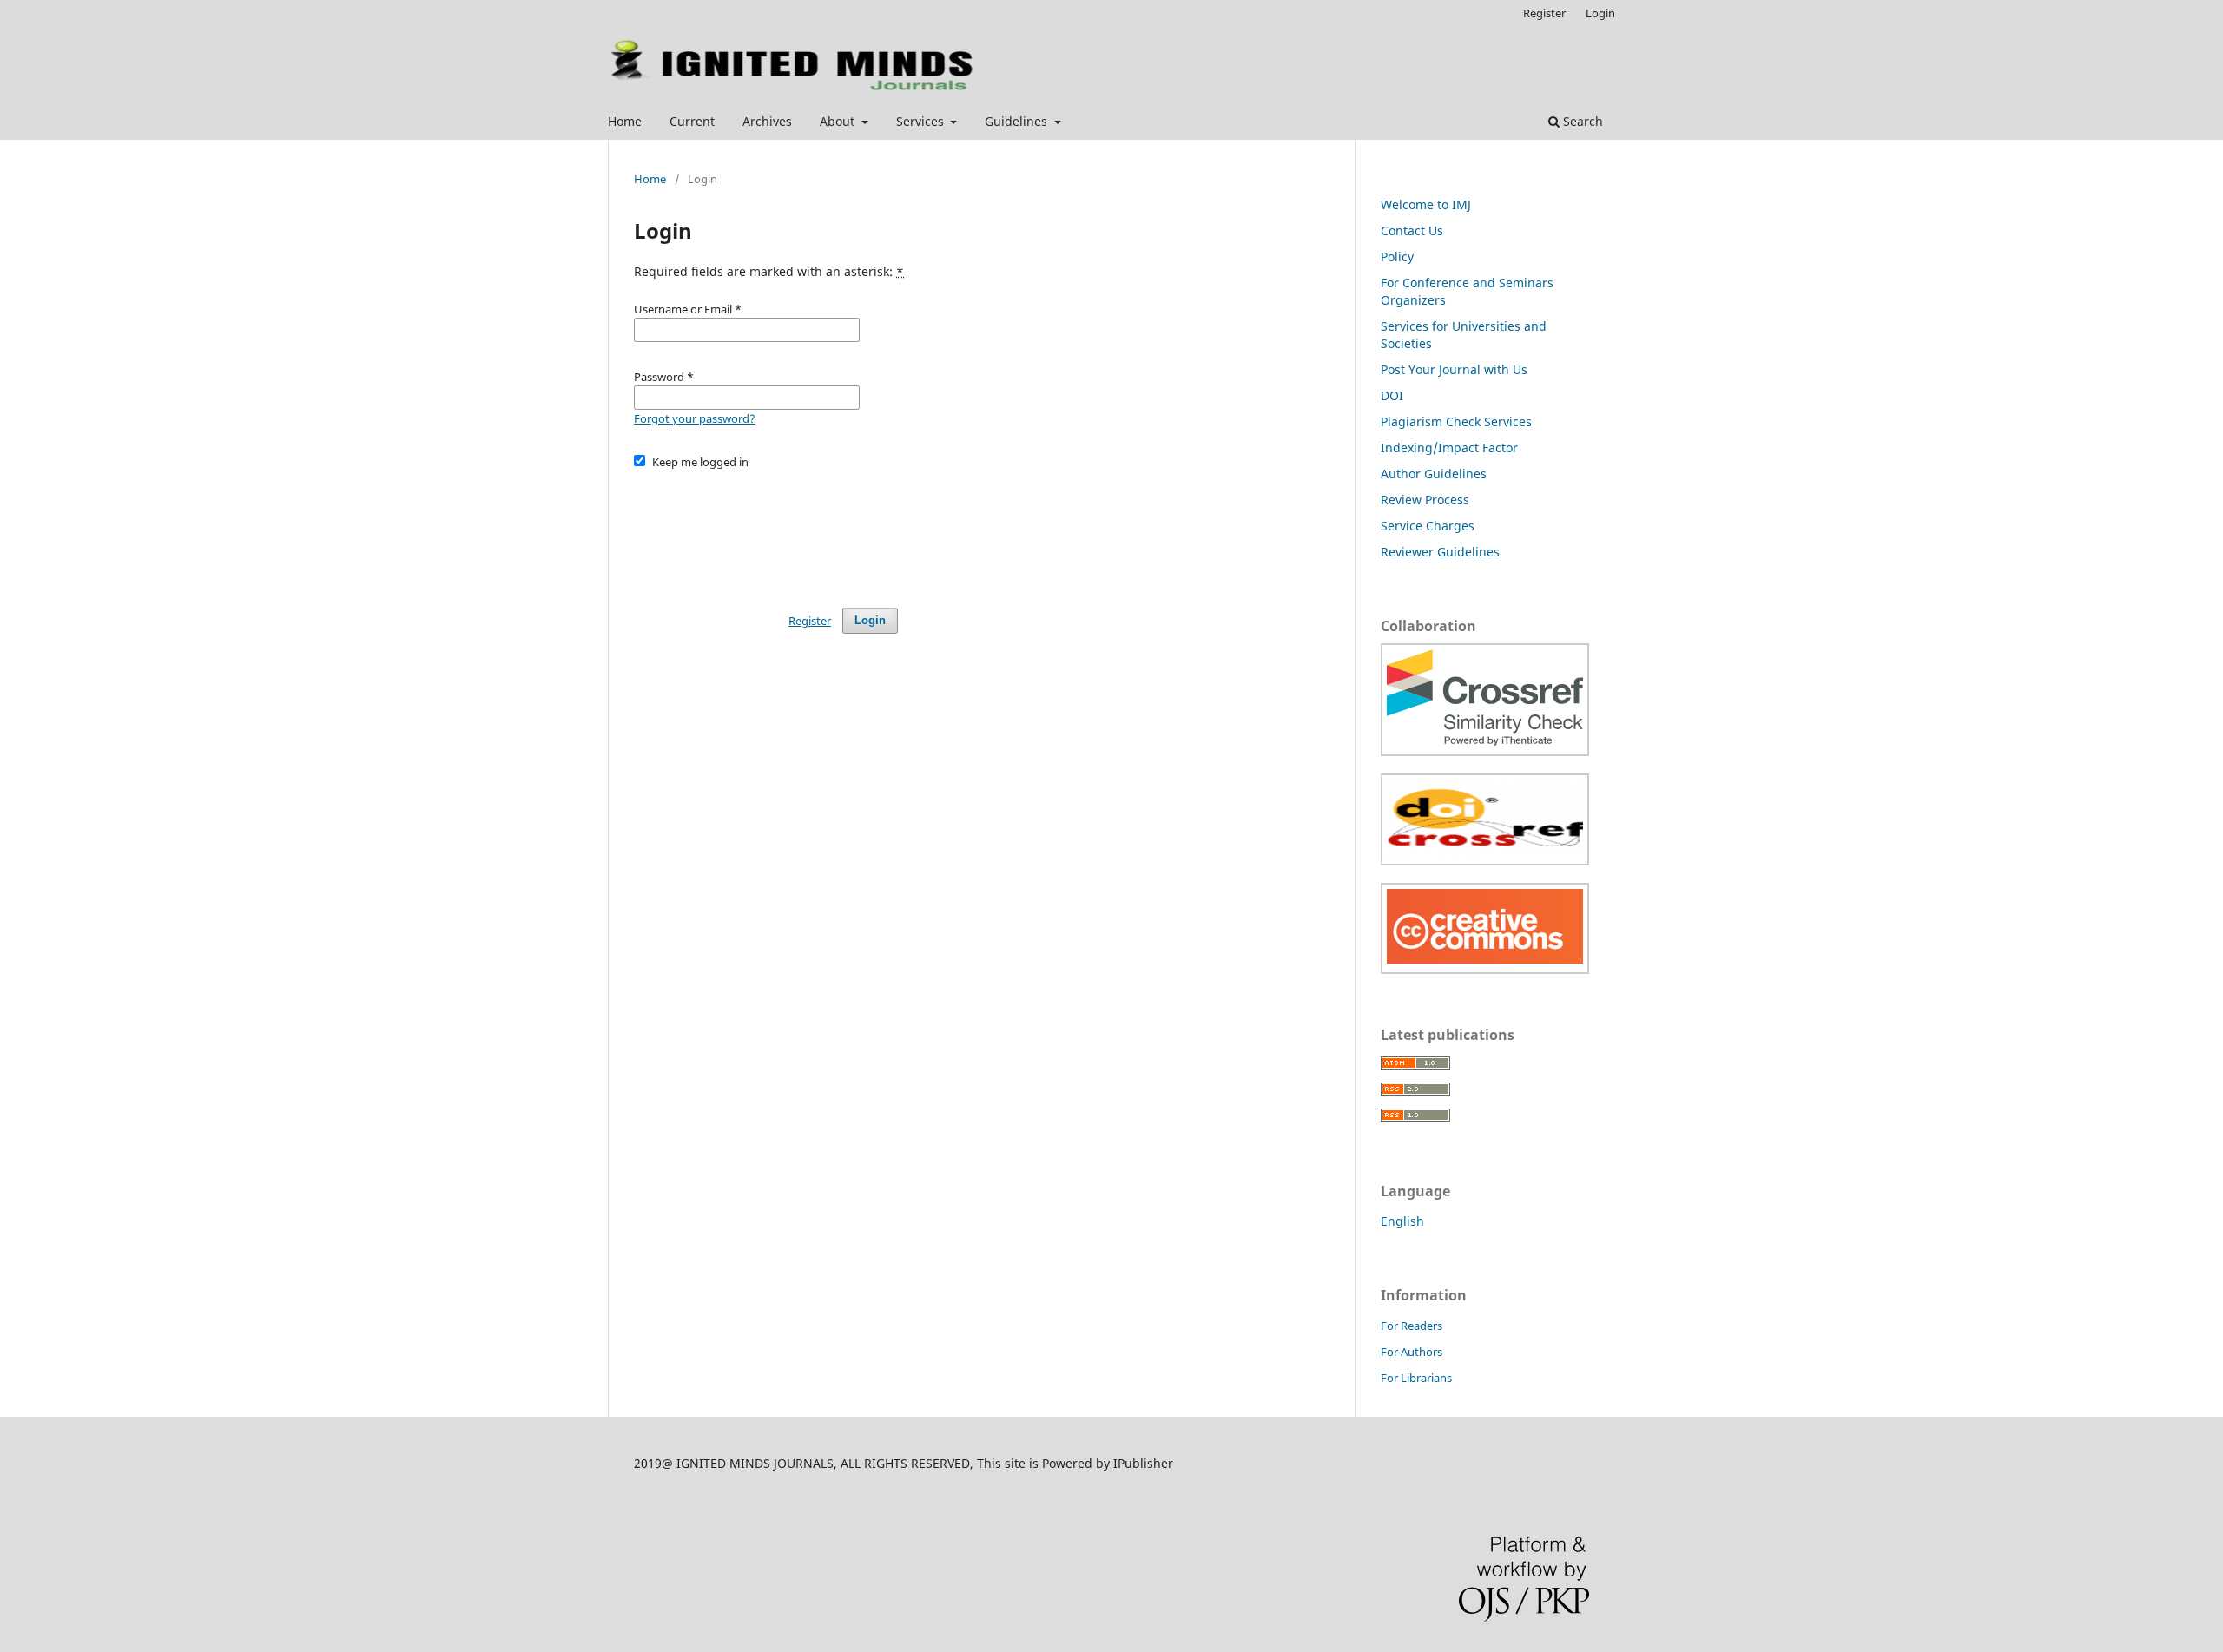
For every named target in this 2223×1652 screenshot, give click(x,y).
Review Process (1425, 500)
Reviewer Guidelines (1440, 552)
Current (692, 121)
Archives (767, 121)
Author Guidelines (1434, 474)
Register (1544, 13)
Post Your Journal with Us (1454, 369)
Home (625, 121)
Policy (1397, 257)
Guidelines (1018, 121)
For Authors (1412, 1352)
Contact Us (1412, 230)
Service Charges (1428, 526)
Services (922, 121)
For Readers (1412, 1326)
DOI (1392, 395)
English (1402, 1221)
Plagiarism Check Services (1456, 421)
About (839, 121)
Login (1600, 13)
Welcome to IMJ (1426, 204)
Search (1581, 121)
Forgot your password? (695, 418)
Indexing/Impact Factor (1449, 448)
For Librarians (1416, 1378)
